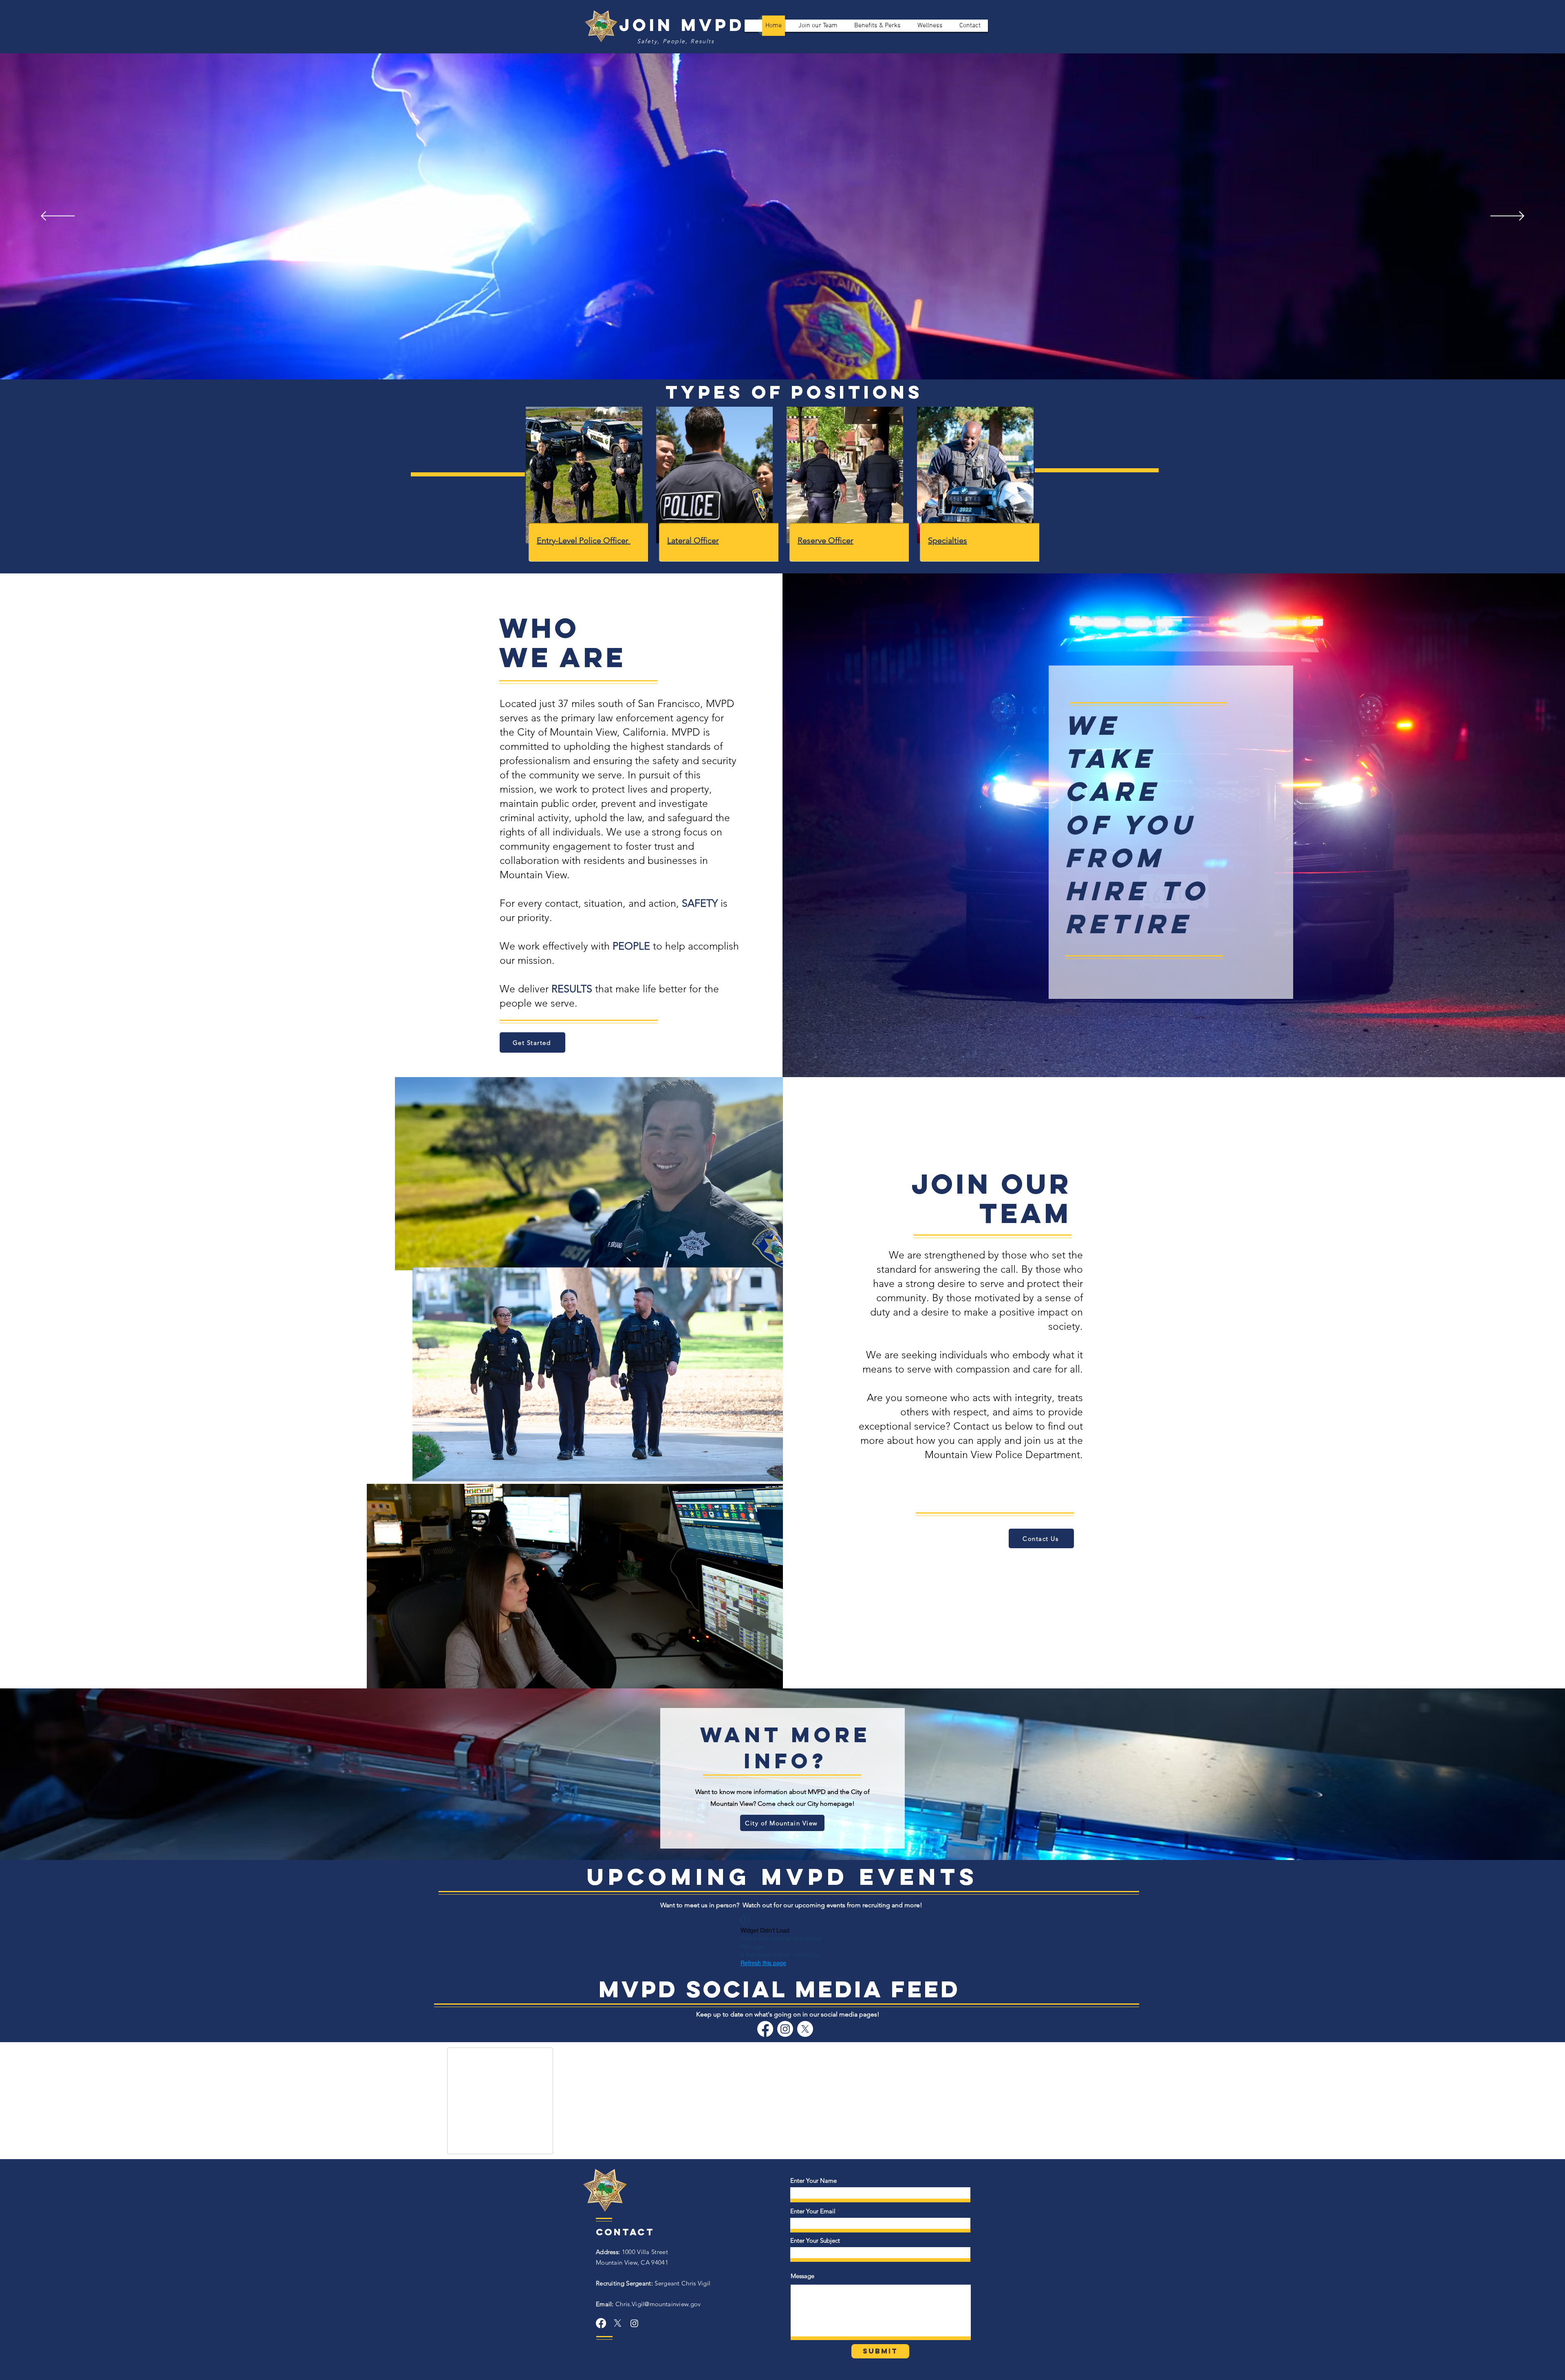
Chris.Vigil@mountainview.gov (648, 2310)
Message (802, 2282)
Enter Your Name (813, 2187)
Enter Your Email (813, 2217)
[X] (805, 2029)
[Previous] (58, 217)
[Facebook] (765, 2029)
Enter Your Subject (815, 2247)
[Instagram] (785, 2029)
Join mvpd (682, 25)
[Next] (1507, 217)
